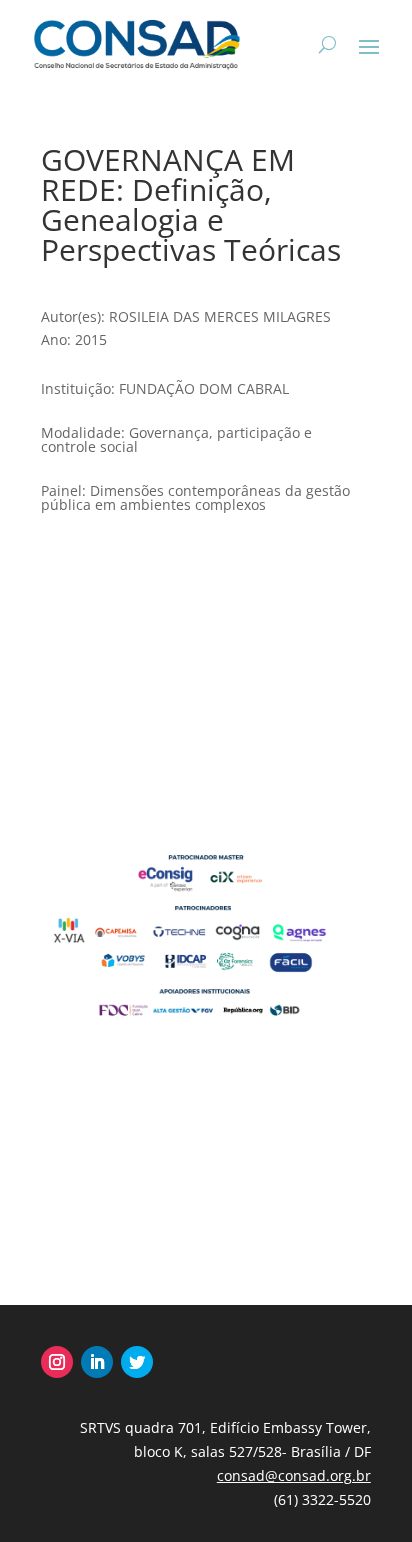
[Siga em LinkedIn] (97, 1362)
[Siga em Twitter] (137, 1362)
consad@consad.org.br (294, 1475)
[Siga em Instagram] (57, 1362)
